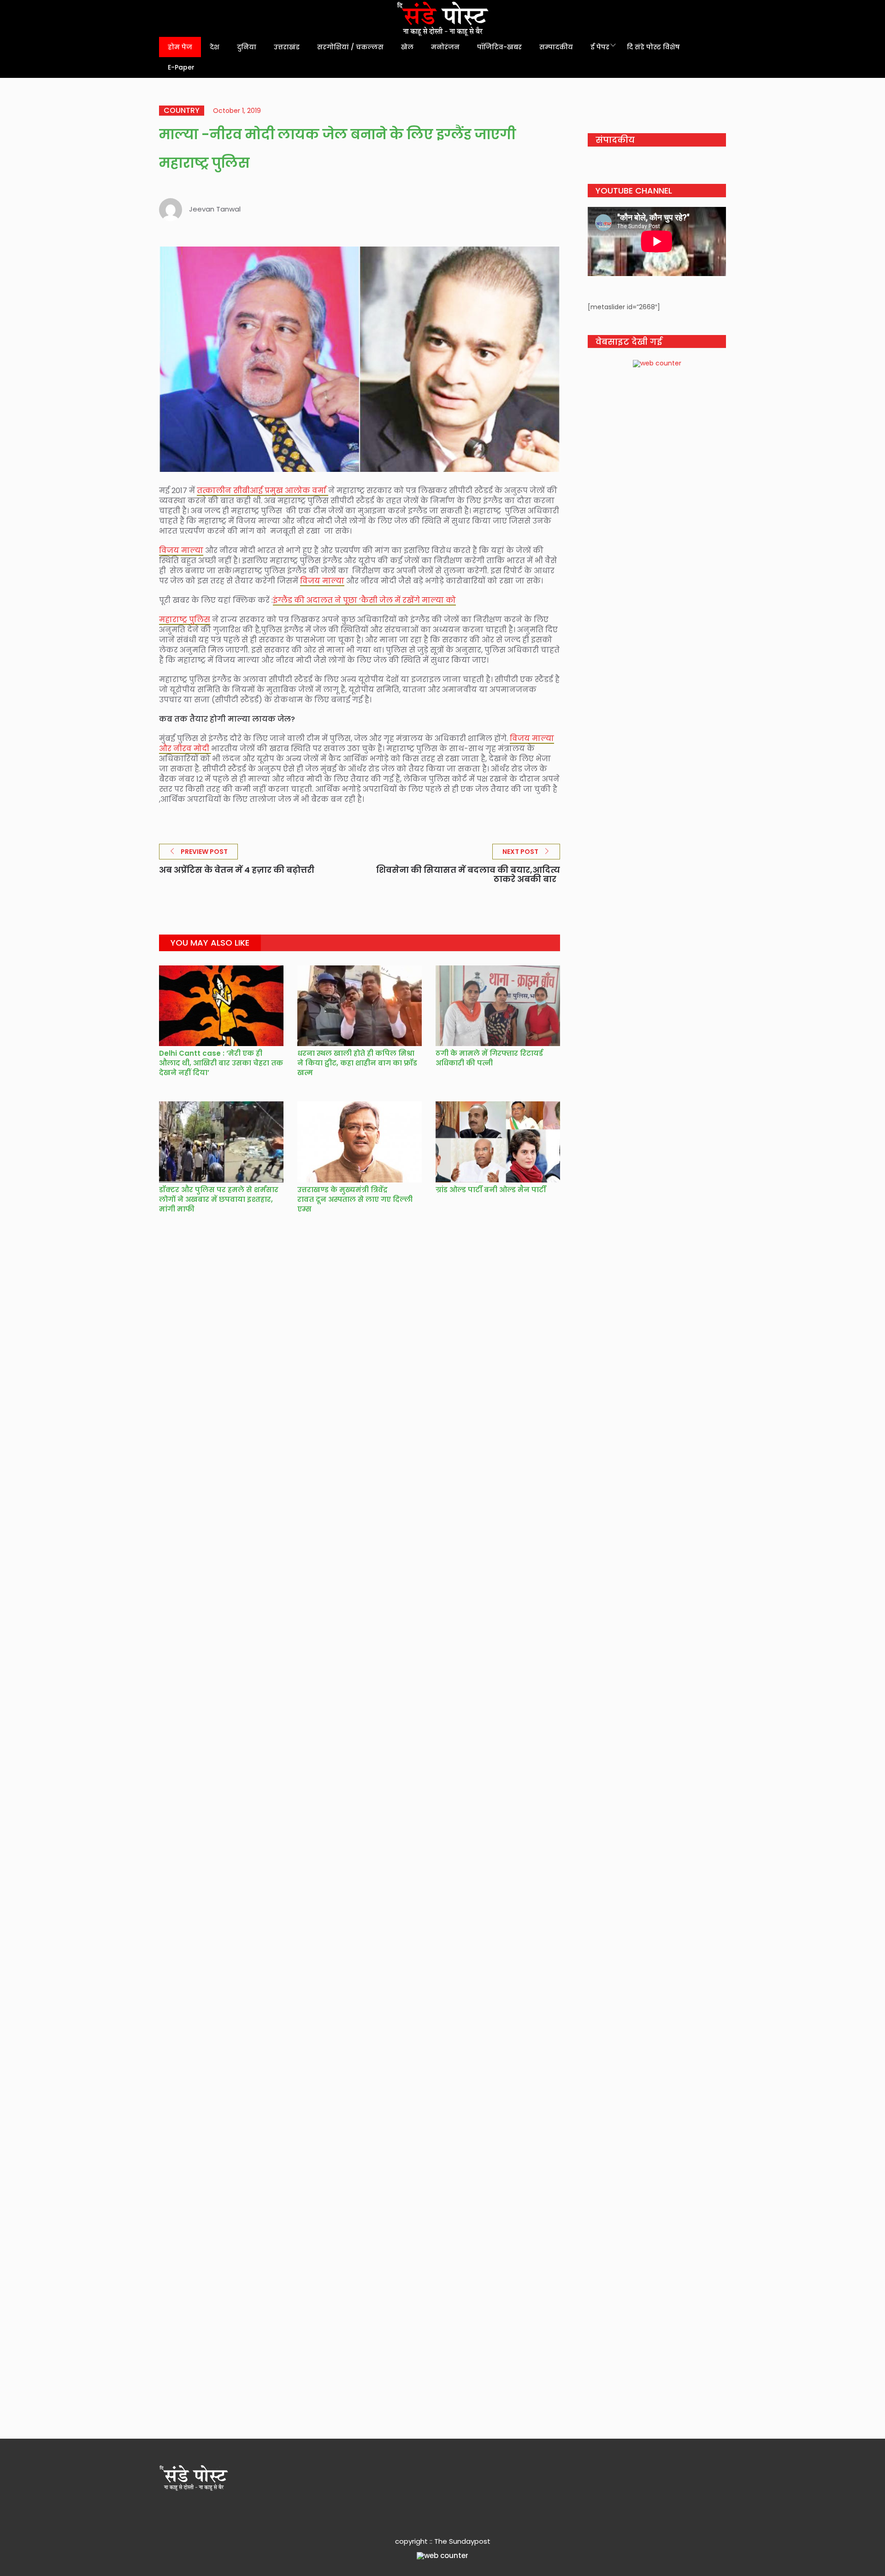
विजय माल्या (181, 550)
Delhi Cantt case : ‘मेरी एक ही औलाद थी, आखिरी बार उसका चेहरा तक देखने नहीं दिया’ (221, 1063)
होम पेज (180, 47)
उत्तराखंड (287, 47)
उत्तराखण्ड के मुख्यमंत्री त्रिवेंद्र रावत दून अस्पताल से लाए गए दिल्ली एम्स (355, 1199)
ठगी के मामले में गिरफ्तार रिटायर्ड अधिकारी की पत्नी (489, 1058)
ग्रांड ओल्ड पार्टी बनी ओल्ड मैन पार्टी (491, 1190)
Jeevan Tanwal (215, 209)
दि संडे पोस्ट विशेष (653, 47)
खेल (407, 47)
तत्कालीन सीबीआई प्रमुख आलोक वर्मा (263, 491)
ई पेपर (600, 47)
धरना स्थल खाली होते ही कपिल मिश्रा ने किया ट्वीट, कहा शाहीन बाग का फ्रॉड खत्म (357, 1063)
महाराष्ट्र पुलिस (185, 620)
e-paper (181, 67)
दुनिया (247, 47)
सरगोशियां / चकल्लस (350, 47)
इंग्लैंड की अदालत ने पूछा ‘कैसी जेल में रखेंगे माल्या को (364, 600)
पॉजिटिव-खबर (499, 47)
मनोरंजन (445, 47)
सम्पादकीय (556, 47)
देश (215, 47)
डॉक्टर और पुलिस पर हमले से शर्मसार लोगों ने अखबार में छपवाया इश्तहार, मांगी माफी (219, 1199)
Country (182, 111)
